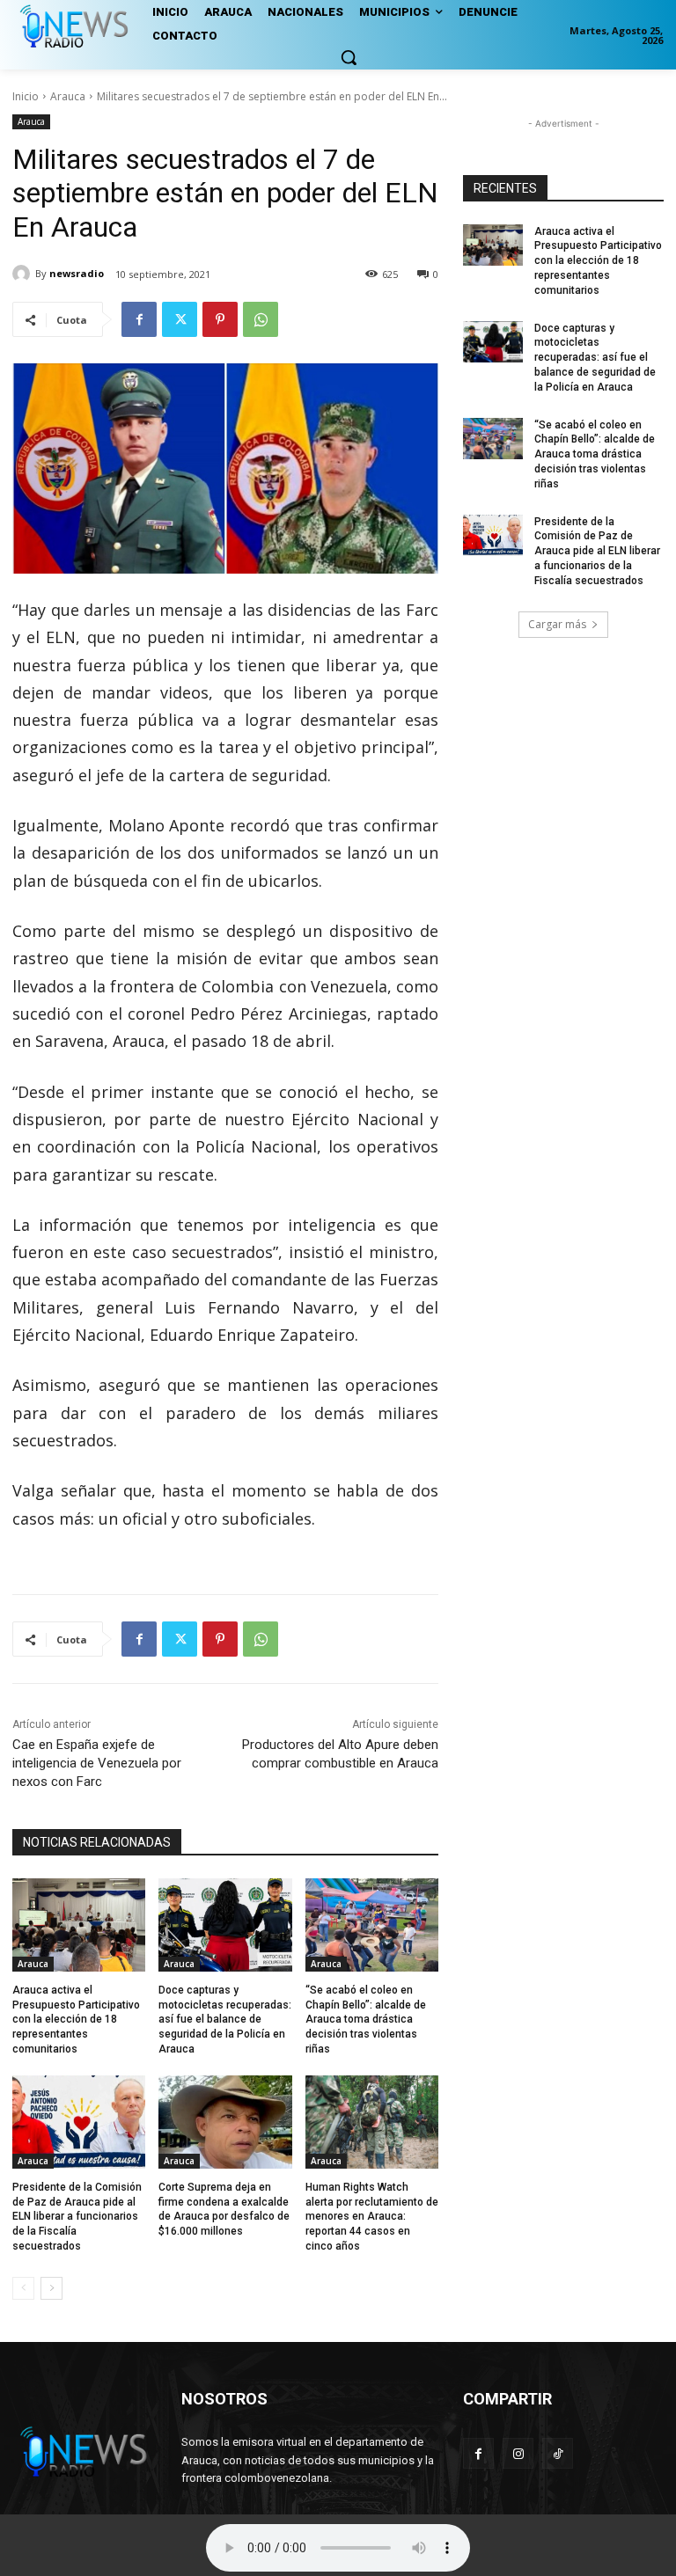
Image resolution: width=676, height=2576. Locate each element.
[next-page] (51, 2288)
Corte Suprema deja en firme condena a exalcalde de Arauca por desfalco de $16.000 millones (224, 2209)
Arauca (68, 96)
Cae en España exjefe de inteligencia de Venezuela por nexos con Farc (97, 1763)
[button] (349, 57)
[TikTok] (558, 2453)
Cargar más (557, 624)
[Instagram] (518, 2453)
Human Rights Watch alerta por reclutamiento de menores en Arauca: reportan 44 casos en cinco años (372, 2217)
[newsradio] (24, 274)
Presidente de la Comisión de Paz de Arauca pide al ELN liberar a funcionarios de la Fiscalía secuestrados (77, 2217)
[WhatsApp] (261, 319)
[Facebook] (139, 319)
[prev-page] (23, 2288)
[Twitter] (180, 319)
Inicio (26, 96)
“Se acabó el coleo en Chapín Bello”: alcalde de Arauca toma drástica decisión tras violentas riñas (366, 2020)
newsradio (77, 273)
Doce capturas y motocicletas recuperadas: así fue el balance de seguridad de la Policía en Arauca (225, 2020)
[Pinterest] (220, 319)
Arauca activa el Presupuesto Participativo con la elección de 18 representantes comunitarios (76, 2020)
